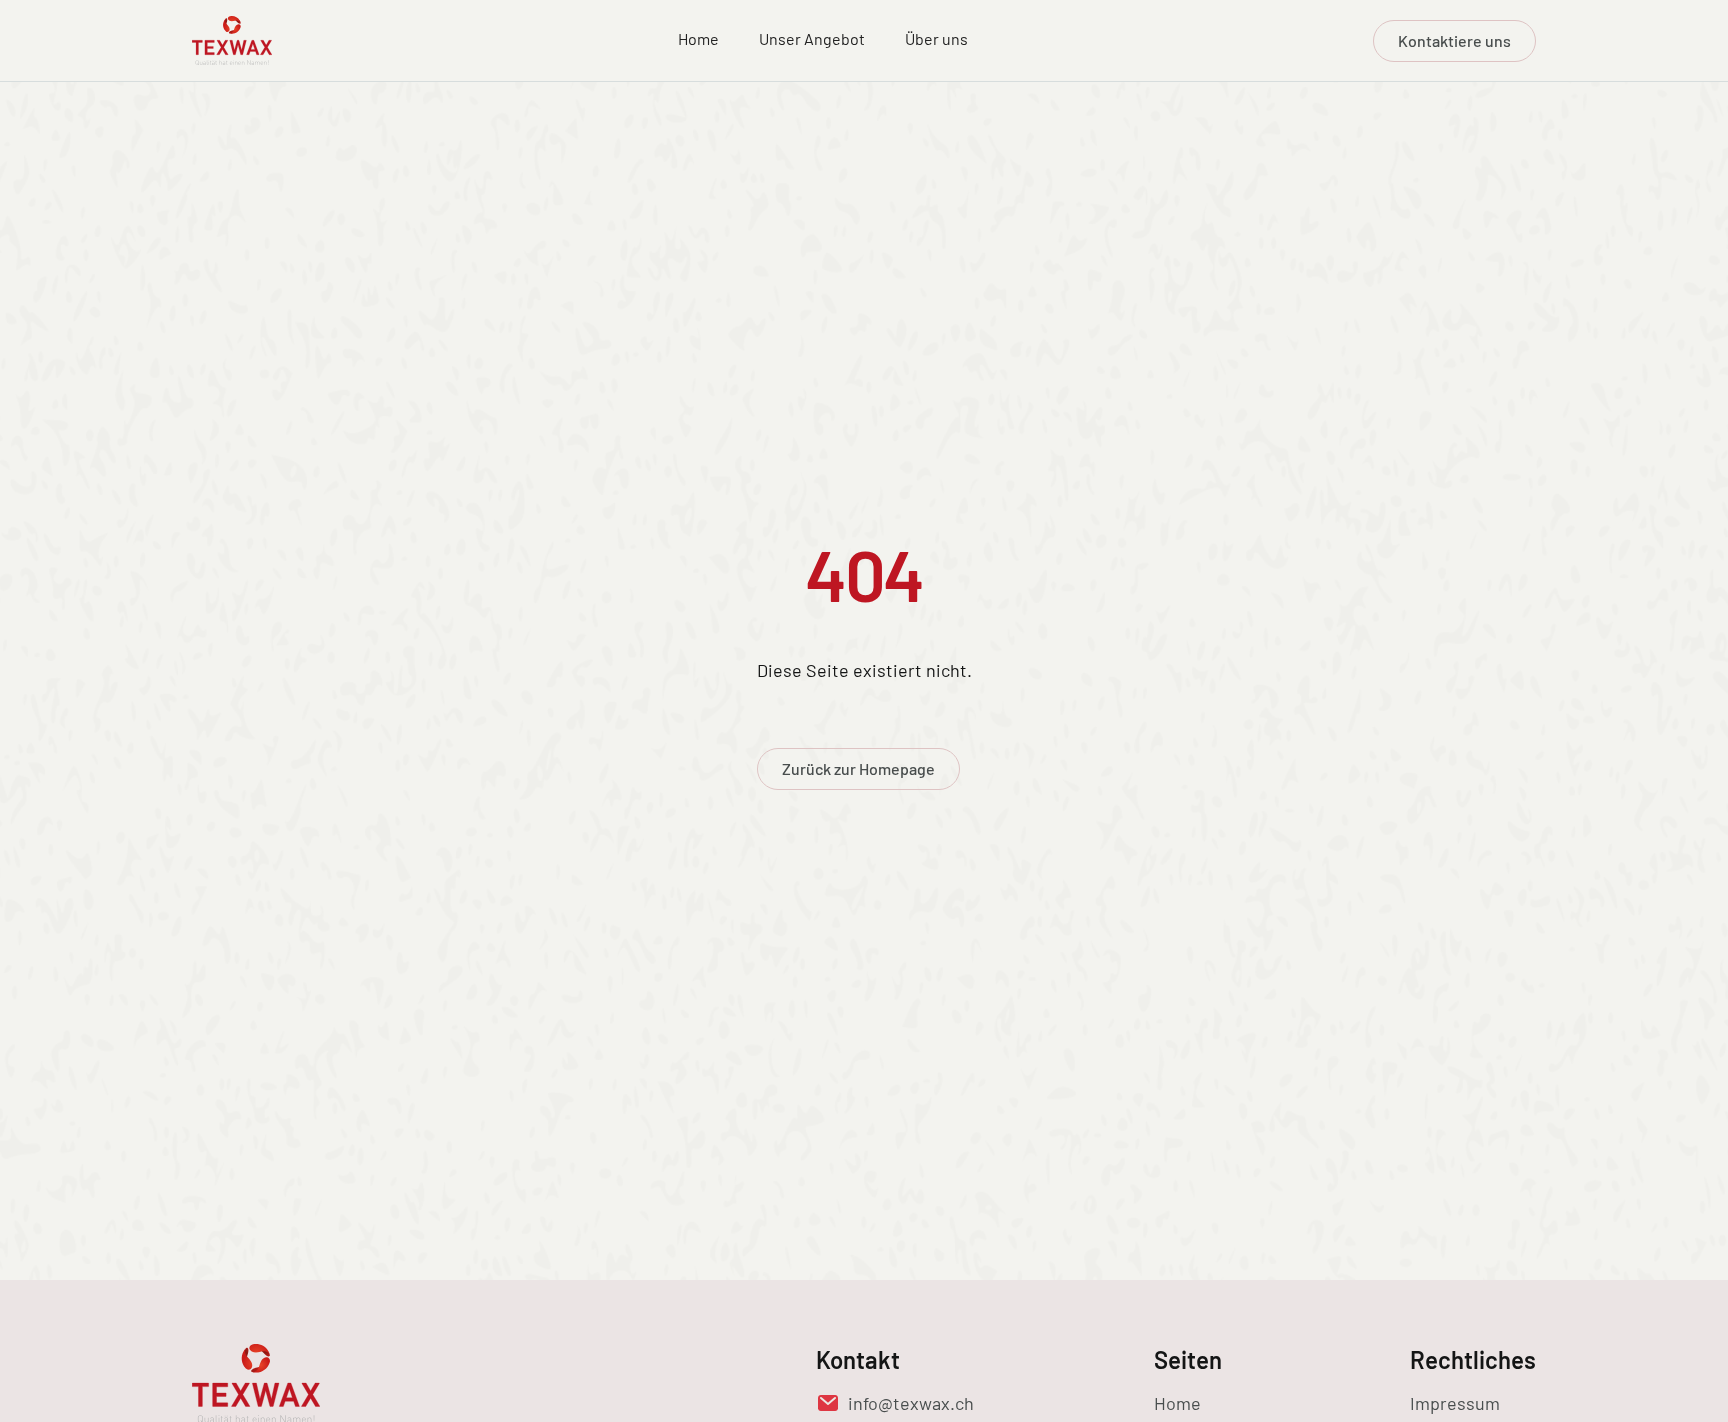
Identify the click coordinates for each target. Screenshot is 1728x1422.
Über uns (936, 38)
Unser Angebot (812, 38)
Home (698, 38)
